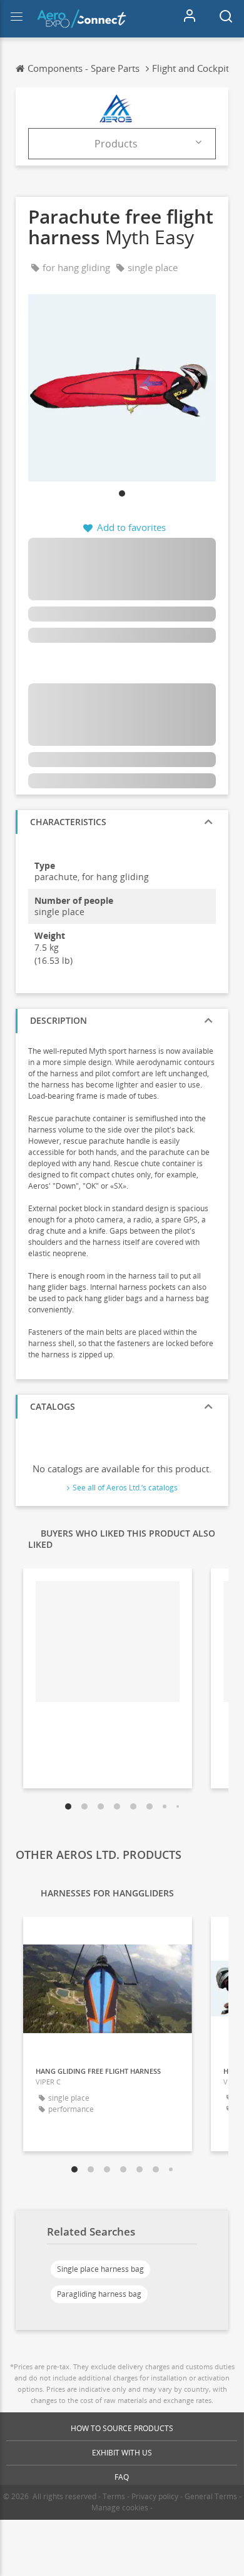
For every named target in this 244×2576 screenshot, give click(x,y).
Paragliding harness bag (99, 2294)
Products (116, 144)
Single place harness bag (100, 2269)
